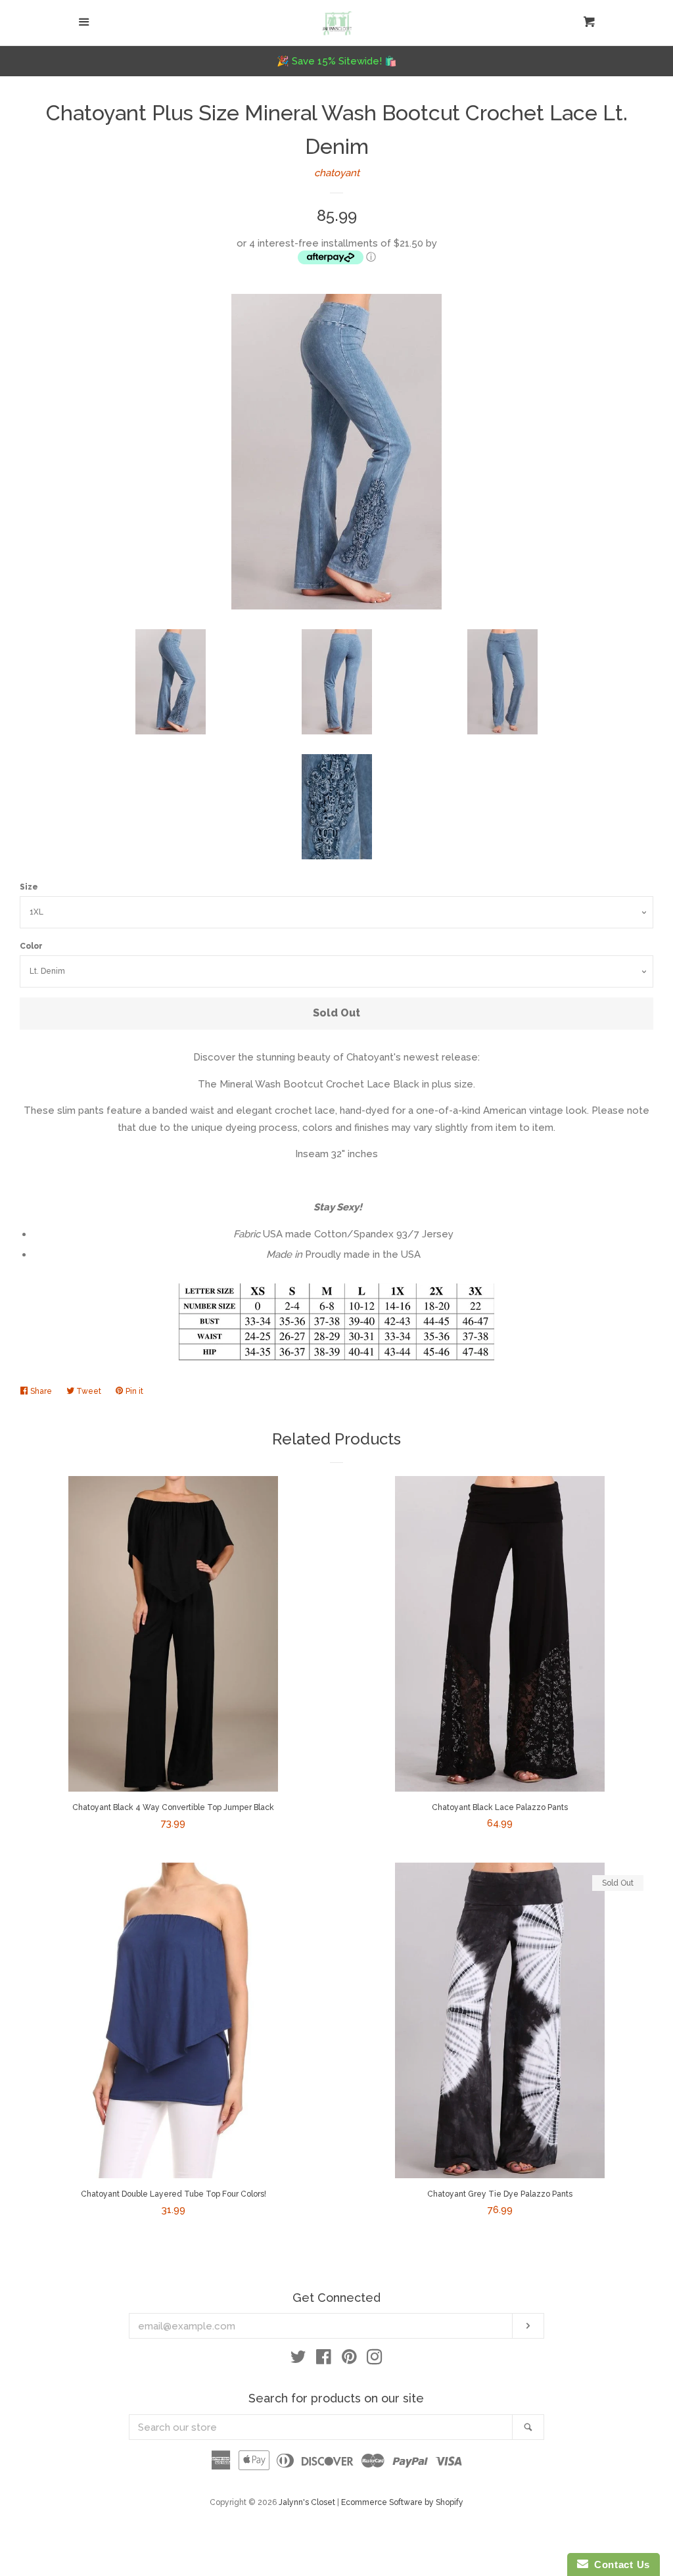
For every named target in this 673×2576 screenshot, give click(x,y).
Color (31, 946)
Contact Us (619, 2564)
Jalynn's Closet (307, 2502)
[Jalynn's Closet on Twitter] (298, 2360)
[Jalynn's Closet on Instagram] (375, 2360)
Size (29, 887)
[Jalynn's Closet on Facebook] (324, 2360)
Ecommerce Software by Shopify (402, 2502)
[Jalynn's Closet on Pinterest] (349, 2360)
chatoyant (337, 173)
